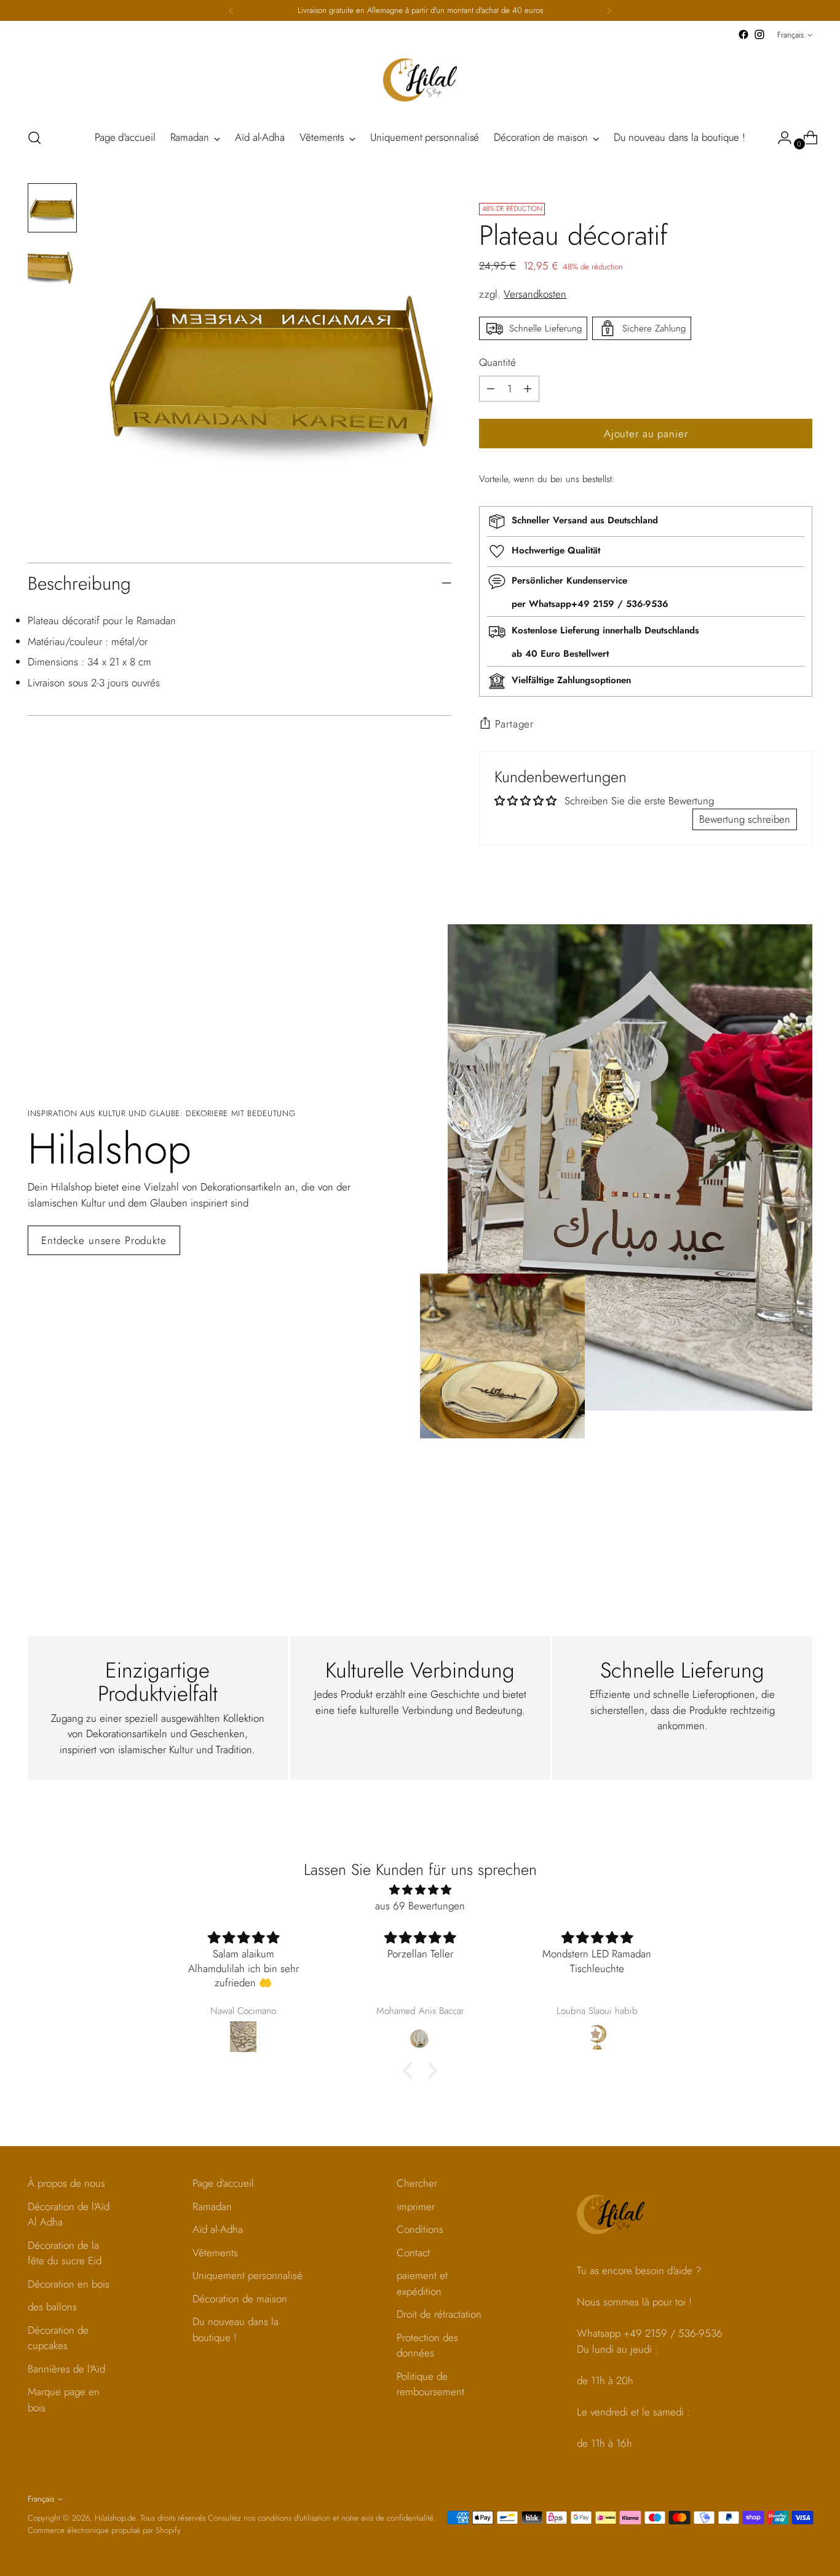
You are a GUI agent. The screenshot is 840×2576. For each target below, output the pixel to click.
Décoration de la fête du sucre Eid (65, 2253)
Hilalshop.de (115, 2518)
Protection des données (427, 2345)
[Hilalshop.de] (420, 80)
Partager (514, 724)
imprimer (416, 2206)
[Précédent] (231, 10)
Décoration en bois (69, 2284)
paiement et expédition (422, 2283)
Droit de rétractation (439, 2314)
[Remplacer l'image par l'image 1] (52, 208)
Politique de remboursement (430, 2384)
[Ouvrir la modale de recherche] (34, 138)
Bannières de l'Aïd (66, 2369)
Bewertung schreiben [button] (745, 819)
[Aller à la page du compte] (780, 138)
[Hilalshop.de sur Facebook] (743, 34)
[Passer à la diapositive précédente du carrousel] (774, 1521)
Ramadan (212, 2206)
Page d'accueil (223, 2183)
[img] (420, 1890)
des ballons (52, 2307)
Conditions (420, 2229)
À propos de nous (66, 2183)
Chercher (417, 2183)
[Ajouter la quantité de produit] (491, 389)
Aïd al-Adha (218, 2229)
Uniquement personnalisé (248, 2275)
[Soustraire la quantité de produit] (528, 389)
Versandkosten (535, 294)
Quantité (497, 362)
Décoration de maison (240, 2299)
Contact (413, 2253)
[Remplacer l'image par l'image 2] (52, 264)
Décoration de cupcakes (58, 2338)
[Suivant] (609, 10)
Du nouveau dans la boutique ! (236, 2329)
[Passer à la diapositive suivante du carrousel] (802, 1520)
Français (790, 35)
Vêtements (215, 2253)
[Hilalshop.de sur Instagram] (759, 34)
